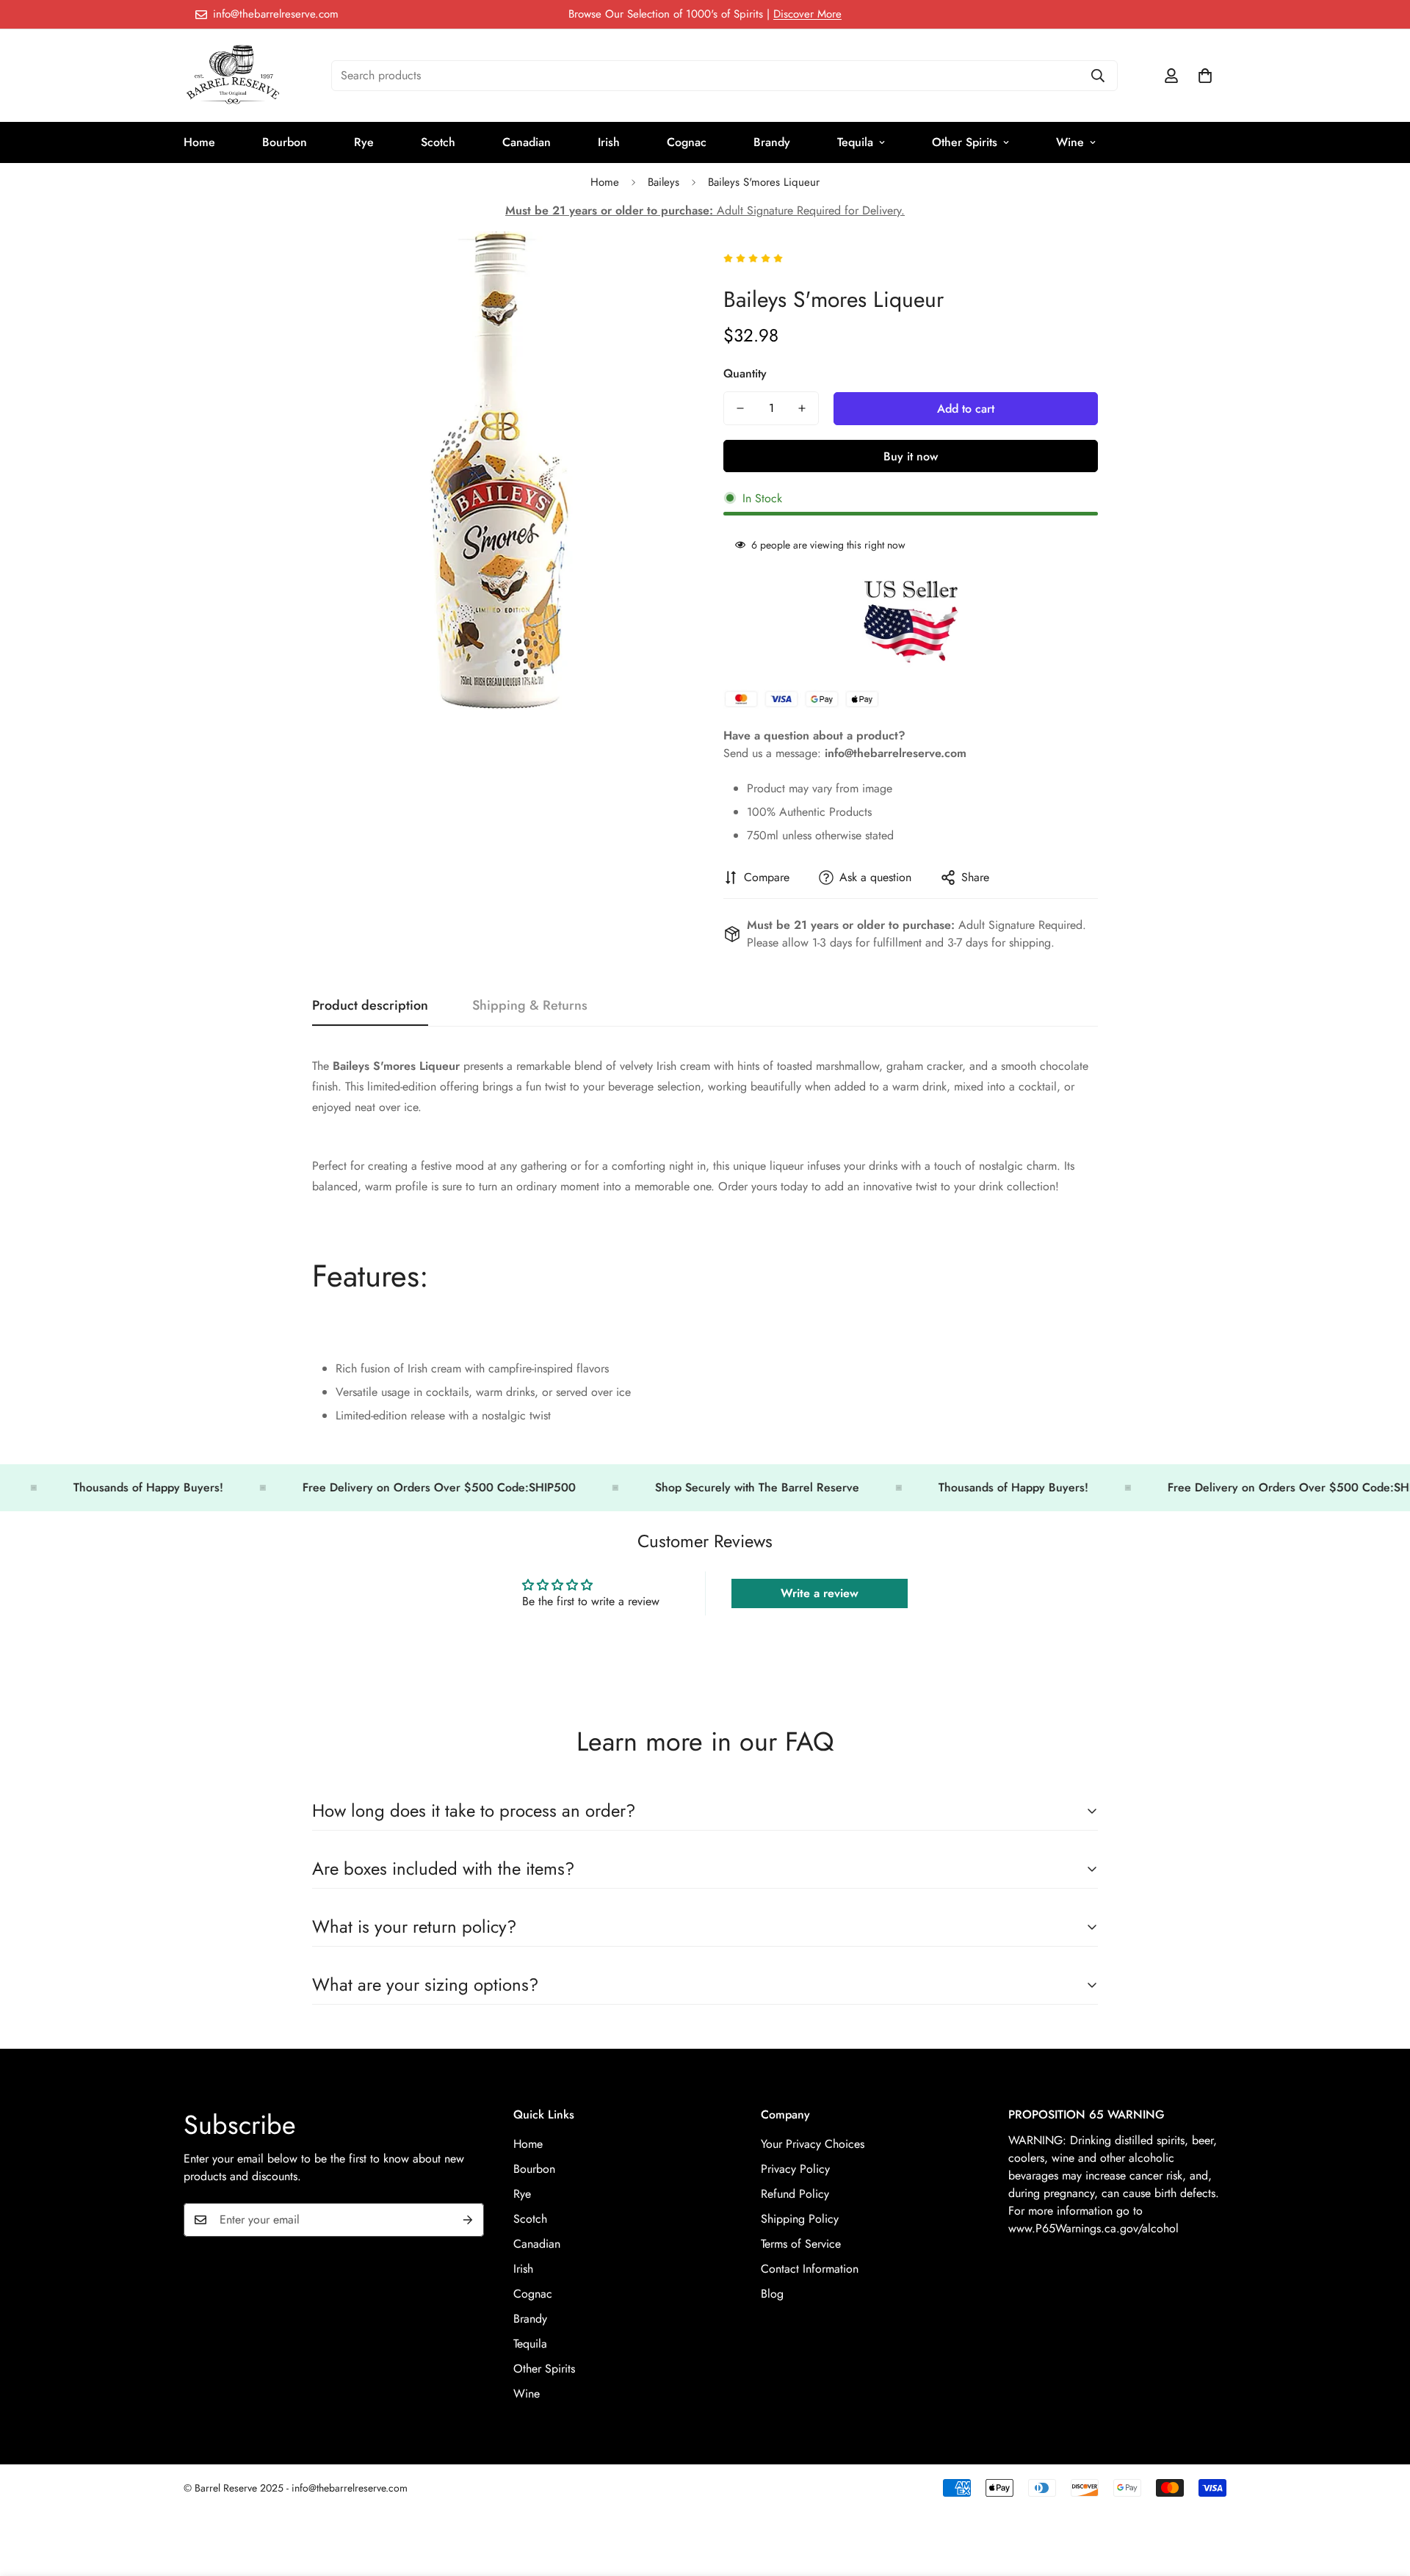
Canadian (527, 142)
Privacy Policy (795, 2168)
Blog (772, 2293)
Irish (609, 142)
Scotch (438, 142)
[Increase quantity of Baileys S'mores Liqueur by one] (802, 408)
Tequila (855, 142)
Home (199, 142)
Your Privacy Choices (813, 2143)
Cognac (687, 142)
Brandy (772, 142)
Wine (1070, 142)
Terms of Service (801, 2243)
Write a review (820, 1593)
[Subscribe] (468, 2220)
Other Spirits (965, 142)
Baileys (664, 182)
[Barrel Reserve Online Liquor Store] (233, 76)
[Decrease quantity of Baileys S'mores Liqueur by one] (740, 408)
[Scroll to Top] (1381, 2496)
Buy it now (911, 456)
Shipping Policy (800, 2218)
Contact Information (810, 2268)
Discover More (807, 14)
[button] (1205, 76)
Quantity (745, 373)
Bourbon (285, 142)
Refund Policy (795, 2193)
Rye (364, 142)
